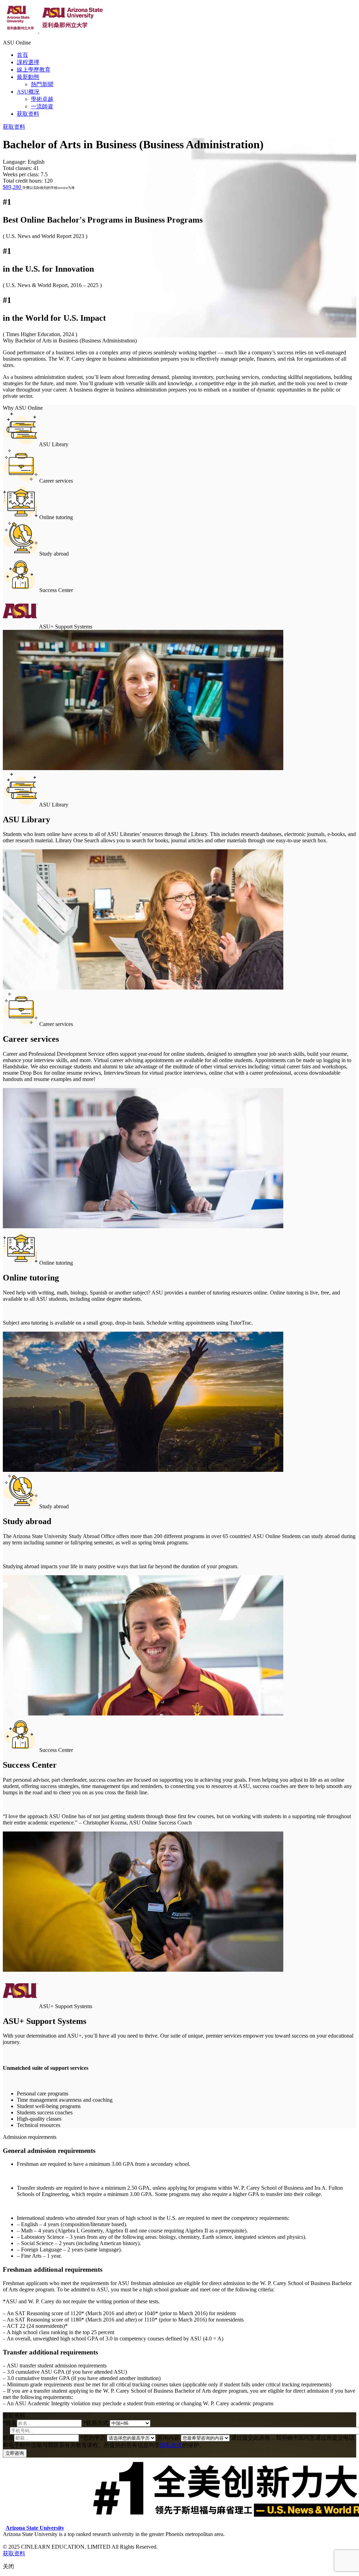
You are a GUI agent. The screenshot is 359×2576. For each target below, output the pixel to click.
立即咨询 (15, 2453)
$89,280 (13, 187)
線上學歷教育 (34, 70)
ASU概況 (28, 92)
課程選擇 (28, 62)
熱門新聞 (42, 84)
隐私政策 (171, 2445)
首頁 (22, 55)
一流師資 (42, 106)
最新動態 (28, 77)
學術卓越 (42, 99)
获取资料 (28, 114)
